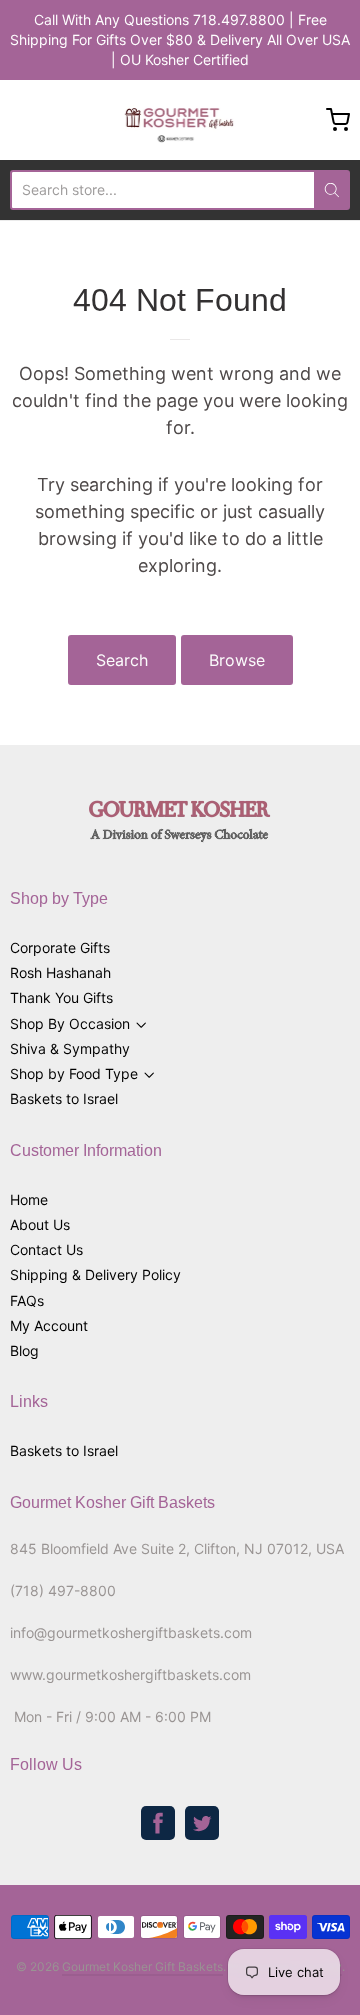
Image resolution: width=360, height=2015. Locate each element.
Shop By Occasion (70, 1023)
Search (122, 660)
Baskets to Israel (64, 1098)
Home (29, 1199)
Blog (24, 1350)
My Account (49, 1325)
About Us (40, 1224)
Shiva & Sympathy (70, 1048)
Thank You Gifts (61, 997)
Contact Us (46, 1249)
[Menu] (44, 120)
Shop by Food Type (74, 1073)
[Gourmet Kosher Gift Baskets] (180, 120)
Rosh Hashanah (60, 972)
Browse (237, 660)
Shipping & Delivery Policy (95, 1274)
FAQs (27, 1300)
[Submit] (332, 190)
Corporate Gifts (60, 947)
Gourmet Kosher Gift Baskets (142, 1966)
